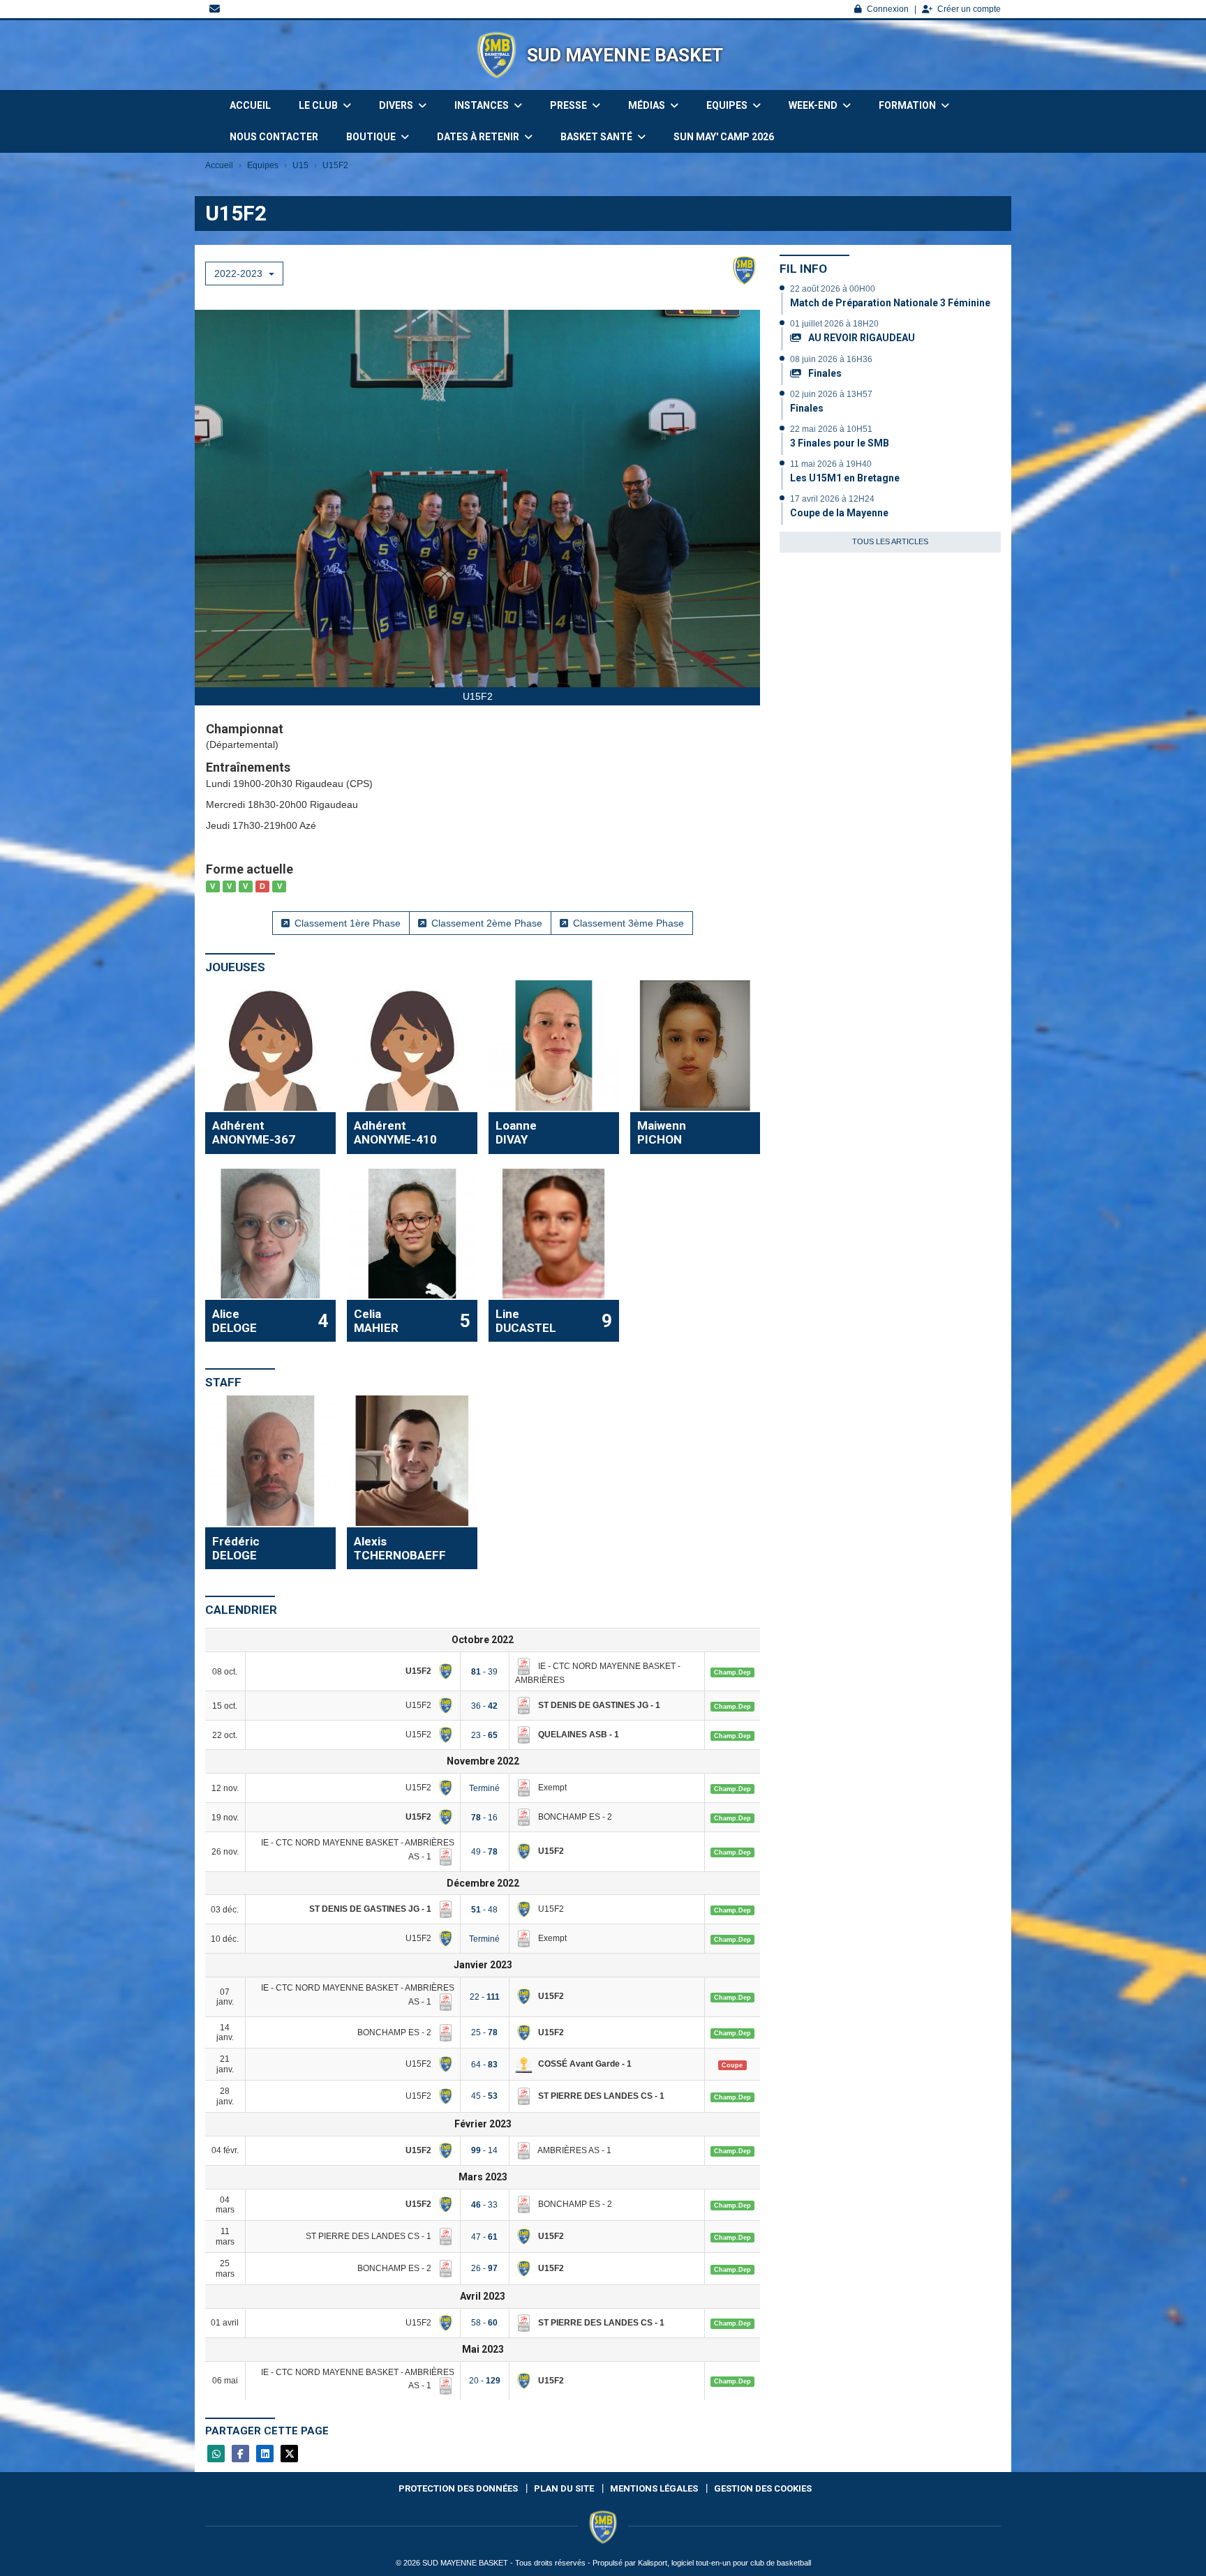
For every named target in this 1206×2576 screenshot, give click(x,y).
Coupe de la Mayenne (839, 513)
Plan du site (564, 2488)
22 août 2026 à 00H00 (833, 289)
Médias (648, 105)
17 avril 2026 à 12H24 (832, 499)
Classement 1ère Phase (348, 923)
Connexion (888, 9)
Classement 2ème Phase (487, 923)
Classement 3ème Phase (628, 923)
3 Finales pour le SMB (840, 443)
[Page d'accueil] (496, 55)
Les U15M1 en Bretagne (845, 478)
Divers (397, 105)
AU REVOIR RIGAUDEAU (861, 338)
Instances (483, 105)
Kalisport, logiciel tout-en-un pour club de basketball (724, 2563)
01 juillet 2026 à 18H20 (834, 324)
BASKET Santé (597, 137)
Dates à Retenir (479, 137)
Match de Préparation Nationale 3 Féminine (890, 303)
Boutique (372, 137)
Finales (824, 373)
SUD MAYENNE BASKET (625, 55)
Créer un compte (969, 9)
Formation (908, 105)
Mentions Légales (654, 2488)
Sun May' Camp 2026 (724, 137)
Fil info (803, 269)
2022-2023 (240, 274)
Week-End (814, 105)
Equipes (728, 105)
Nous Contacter (274, 137)
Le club (319, 105)
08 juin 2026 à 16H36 (831, 359)
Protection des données (458, 2488)
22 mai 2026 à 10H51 (831, 429)
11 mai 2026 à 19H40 (831, 464)
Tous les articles (890, 541)
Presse (569, 105)
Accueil (250, 105)
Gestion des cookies (763, 2488)
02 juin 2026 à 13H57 (831, 394)
